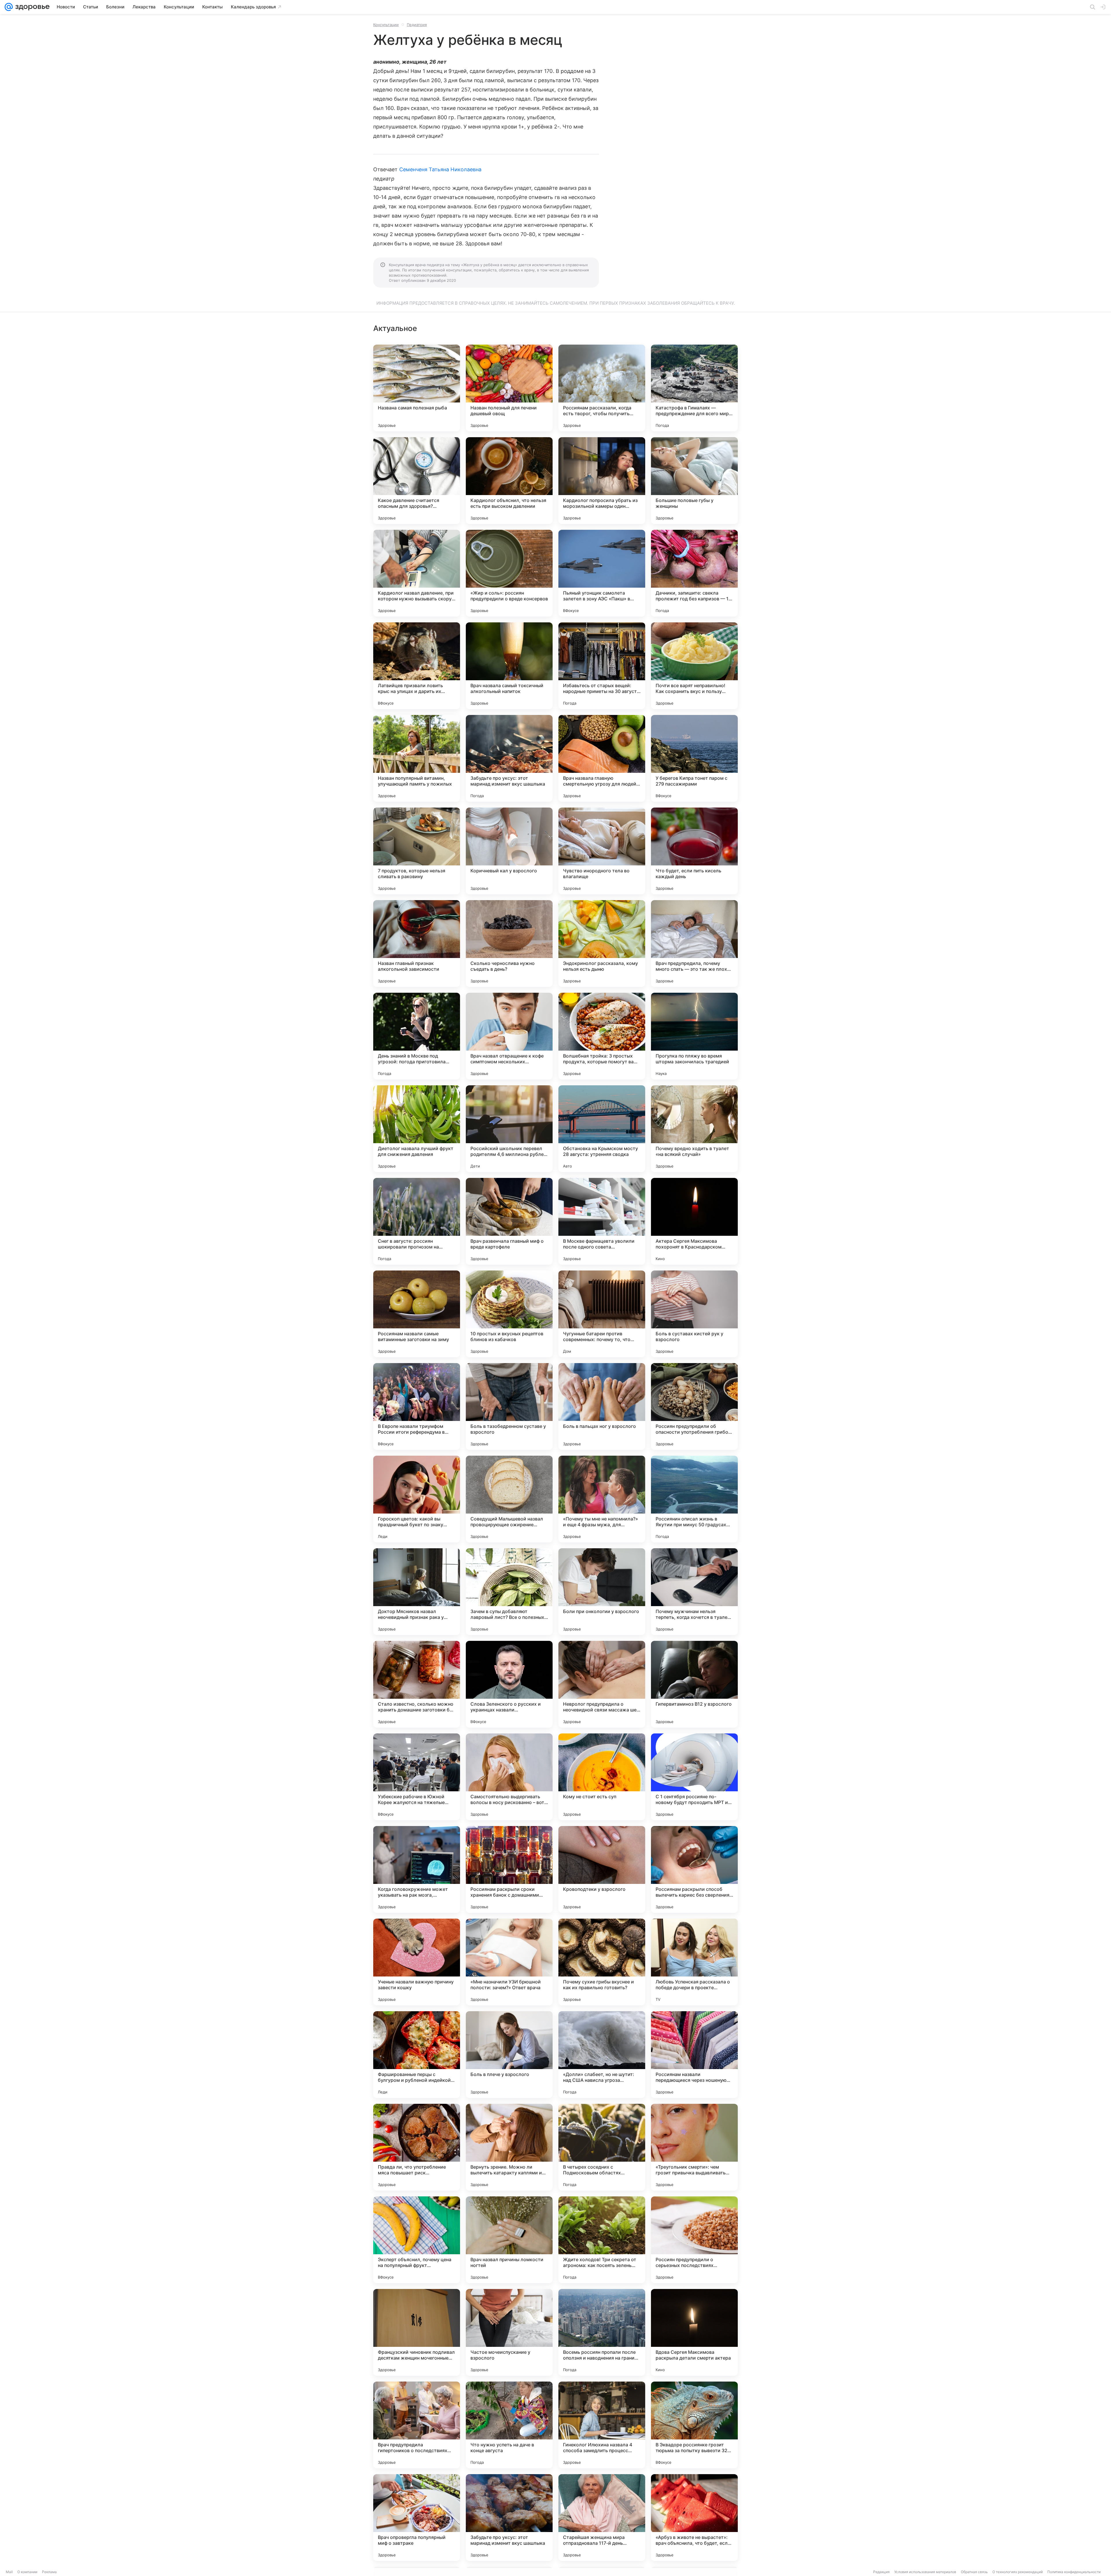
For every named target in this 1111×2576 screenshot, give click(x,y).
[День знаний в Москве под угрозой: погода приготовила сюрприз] (417, 1036)
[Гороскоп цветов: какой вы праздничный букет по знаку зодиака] (417, 1499)
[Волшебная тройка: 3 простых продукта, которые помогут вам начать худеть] (602, 1036)
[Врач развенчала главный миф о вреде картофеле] (509, 1221)
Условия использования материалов (925, 2572)
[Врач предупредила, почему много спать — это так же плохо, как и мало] (694, 944)
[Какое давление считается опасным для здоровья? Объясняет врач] (417, 481)
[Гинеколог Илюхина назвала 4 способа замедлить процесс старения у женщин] (602, 2425)
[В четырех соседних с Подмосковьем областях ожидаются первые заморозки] (602, 2147)
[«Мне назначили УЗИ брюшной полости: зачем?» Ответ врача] (509, 1962)
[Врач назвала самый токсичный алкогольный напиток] (509, 666)
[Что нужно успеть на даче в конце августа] (509, 2425)
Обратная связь (974, 2572)
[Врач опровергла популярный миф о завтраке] (417, 2518)
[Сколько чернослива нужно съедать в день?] (509, 944)
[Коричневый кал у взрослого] (509, 851)
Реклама (49, 2572)
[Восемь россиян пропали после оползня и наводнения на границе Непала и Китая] (602, 2332)
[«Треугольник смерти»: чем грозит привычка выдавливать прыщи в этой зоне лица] (694, 2147)
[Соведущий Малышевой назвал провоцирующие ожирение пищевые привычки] (509, 1499)
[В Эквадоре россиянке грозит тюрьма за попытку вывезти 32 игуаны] (694, 2425)
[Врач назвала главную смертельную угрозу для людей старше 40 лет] (602, 758)
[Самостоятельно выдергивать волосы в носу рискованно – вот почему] (509, 1777)
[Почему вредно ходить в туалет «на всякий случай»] (694, 1129)
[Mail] (9, 7)
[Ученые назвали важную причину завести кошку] (417, 1962)
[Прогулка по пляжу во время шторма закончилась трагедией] (694, 1036)
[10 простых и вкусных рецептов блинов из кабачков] (509, 1314)
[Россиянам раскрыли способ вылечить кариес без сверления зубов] (694, 1869)
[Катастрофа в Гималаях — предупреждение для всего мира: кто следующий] (694, 388)
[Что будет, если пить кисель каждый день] (694, 851)
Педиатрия (417, 25)
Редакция (881, 2572)
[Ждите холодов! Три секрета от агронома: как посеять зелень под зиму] (602, 2240)
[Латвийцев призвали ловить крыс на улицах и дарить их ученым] (417, 666)
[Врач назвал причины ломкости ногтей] (509, 2240)
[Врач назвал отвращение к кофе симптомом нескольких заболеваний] (509, 1036)
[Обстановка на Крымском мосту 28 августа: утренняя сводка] (602, 1129)
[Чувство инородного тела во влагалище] (602, 851)
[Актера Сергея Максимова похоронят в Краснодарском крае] (694, 1221)
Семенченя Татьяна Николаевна (440, 169)
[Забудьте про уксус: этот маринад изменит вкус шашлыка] (509, 758)
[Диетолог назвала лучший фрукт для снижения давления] (417, 1129)
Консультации (386, 25)
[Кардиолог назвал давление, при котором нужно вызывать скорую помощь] (417, 573)
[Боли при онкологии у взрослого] (602, 1592)
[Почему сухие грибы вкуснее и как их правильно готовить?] (602, 1962)
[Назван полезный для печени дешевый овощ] (509, 388)
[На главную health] (31, 7)
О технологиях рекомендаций (1018, 2572)
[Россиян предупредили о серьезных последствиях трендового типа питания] (694, 2240)
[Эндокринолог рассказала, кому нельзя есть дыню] (602, 944)
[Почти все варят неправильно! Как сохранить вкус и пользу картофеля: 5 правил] (694, 666)
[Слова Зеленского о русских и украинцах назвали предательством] (509, 1684)
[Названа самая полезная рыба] (417, 388)
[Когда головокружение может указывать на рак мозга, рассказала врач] (417, 1869)
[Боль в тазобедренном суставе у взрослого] (509, 1406)
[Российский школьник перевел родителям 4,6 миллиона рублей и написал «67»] (509, 1129)
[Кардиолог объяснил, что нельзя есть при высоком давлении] (509, 481)
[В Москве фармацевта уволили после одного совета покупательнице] (602, 1221)
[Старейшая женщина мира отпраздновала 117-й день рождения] (602, 2518)
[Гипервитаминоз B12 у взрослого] (694, 1684)
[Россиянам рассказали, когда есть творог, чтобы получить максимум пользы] (602, 388)
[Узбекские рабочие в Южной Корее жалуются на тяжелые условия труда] (417, 1777)
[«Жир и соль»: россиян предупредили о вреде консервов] (509, 573)
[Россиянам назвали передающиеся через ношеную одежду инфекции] (694, 2055)
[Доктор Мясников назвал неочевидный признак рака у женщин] (417, 1592)
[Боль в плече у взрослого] (509, 2055)
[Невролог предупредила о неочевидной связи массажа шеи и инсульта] (602, 1684)
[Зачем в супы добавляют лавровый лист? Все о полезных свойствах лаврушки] (509, 1592)
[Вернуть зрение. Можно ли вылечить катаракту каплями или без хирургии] (509, 2147)
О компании (27, 2572)
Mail (9, 2572)
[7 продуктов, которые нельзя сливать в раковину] (417, 851)
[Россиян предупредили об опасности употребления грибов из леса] (694, 1406)
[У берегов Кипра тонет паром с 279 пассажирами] (694, 758)
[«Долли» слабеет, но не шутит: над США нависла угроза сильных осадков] (602, 2055)
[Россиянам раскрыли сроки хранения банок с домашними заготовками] (509, 1869)
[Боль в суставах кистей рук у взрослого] (694, 1314)
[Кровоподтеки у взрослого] (602, 1869)
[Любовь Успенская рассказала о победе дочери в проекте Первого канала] (694, 1962)
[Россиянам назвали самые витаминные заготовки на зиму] (417, 1314)
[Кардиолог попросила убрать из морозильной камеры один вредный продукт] (602, 481)
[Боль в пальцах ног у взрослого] (602, 1406)
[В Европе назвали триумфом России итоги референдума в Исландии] (417, 1406)
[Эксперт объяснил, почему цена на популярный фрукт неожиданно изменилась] (417, 2240)
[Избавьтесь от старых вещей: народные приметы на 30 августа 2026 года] (602, 666)
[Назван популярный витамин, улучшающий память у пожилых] (417, 758)
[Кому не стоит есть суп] (602, 1777)
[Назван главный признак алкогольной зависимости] (417, 944)
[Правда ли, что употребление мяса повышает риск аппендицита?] (417, 2147)
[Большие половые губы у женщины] (694, 481)
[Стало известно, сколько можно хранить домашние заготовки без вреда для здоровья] (417, 1684)
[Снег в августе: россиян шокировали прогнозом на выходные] (417, 1221)
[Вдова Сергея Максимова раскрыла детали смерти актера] (694, 2332)
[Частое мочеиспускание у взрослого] (509, 2332)
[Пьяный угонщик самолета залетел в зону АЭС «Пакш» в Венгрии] (602, 573)
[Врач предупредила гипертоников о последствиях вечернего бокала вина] (417, 2425)
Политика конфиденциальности (1074, 2572)
